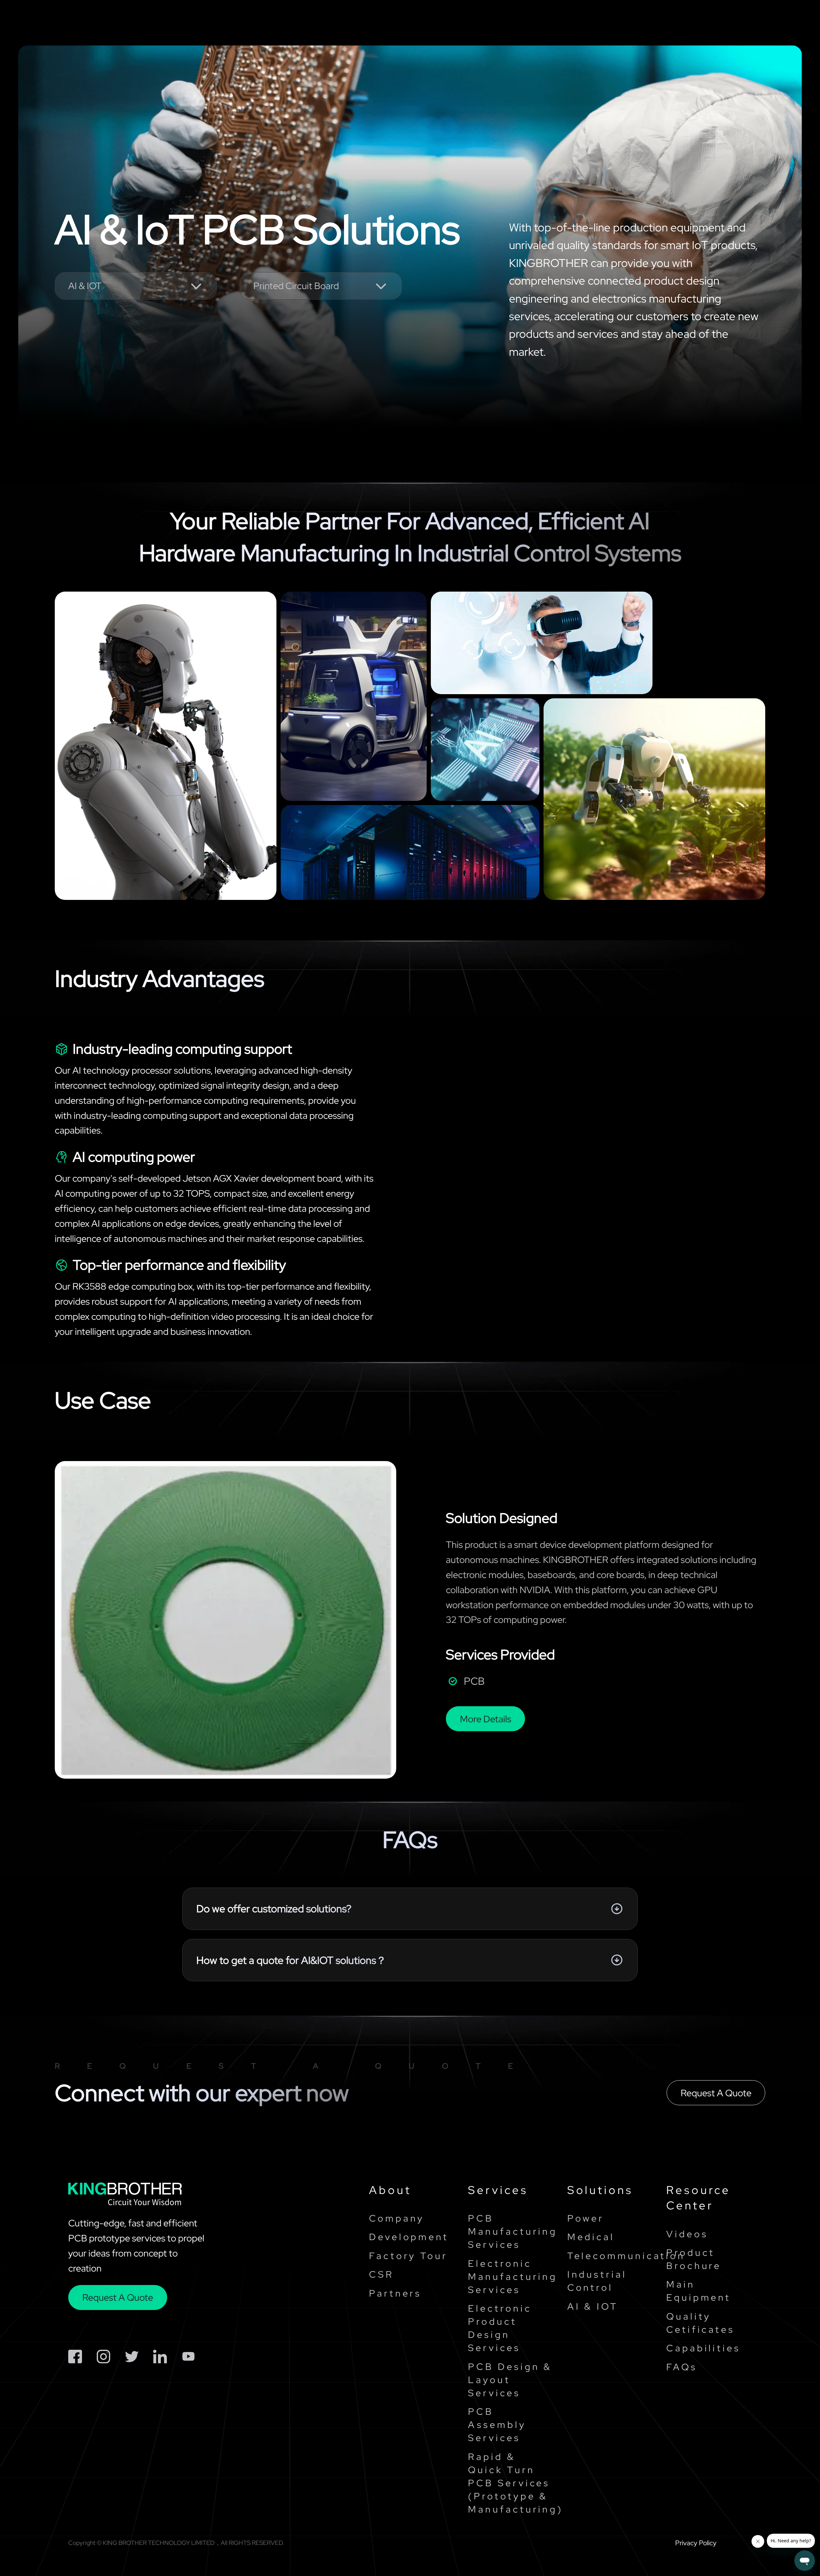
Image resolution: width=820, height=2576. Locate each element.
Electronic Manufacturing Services (511, 2277)
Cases (436, 23)
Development (409, 2237)
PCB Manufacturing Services (511, 2231)
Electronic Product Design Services (500, 2328)
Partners (395, 2293)
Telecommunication (610, 2256)
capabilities (703, 2348)
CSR (381, 2274)
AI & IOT (593, 2306)
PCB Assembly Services (497, 2425)
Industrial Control (597, 2281)
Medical (591, 2237)
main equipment (699, 2291)
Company (567, 23)
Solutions (377, 23)
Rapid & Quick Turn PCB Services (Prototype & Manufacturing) (511, 2483)
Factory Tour (408, 2256)
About (390, 2190)
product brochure (694, 2259)
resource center (698, 2198)
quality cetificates (701, 2323)
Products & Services (289, 23)
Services (498, 2190)
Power (586, 2218)
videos (687, 2234)
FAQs (682, 2367)
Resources (498, 23)
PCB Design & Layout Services (510, 2380)
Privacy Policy (696, 2543)
